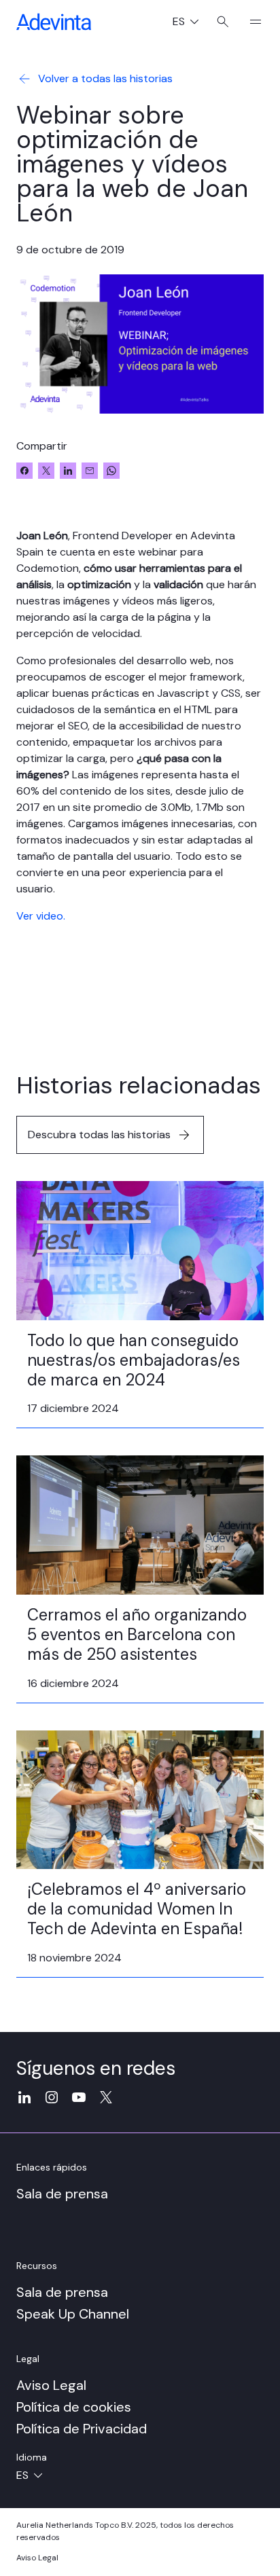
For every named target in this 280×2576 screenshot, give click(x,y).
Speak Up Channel (73, 2314)
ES (191, 23)
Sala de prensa (62, 2194)
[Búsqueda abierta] (223, 22)
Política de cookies (74, 2407)
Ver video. (41, 916)
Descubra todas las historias (99, 1135)
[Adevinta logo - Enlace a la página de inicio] (54, 22)
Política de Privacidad (82, 2429)
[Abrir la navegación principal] (250, 22)
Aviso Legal (51, 2385)
